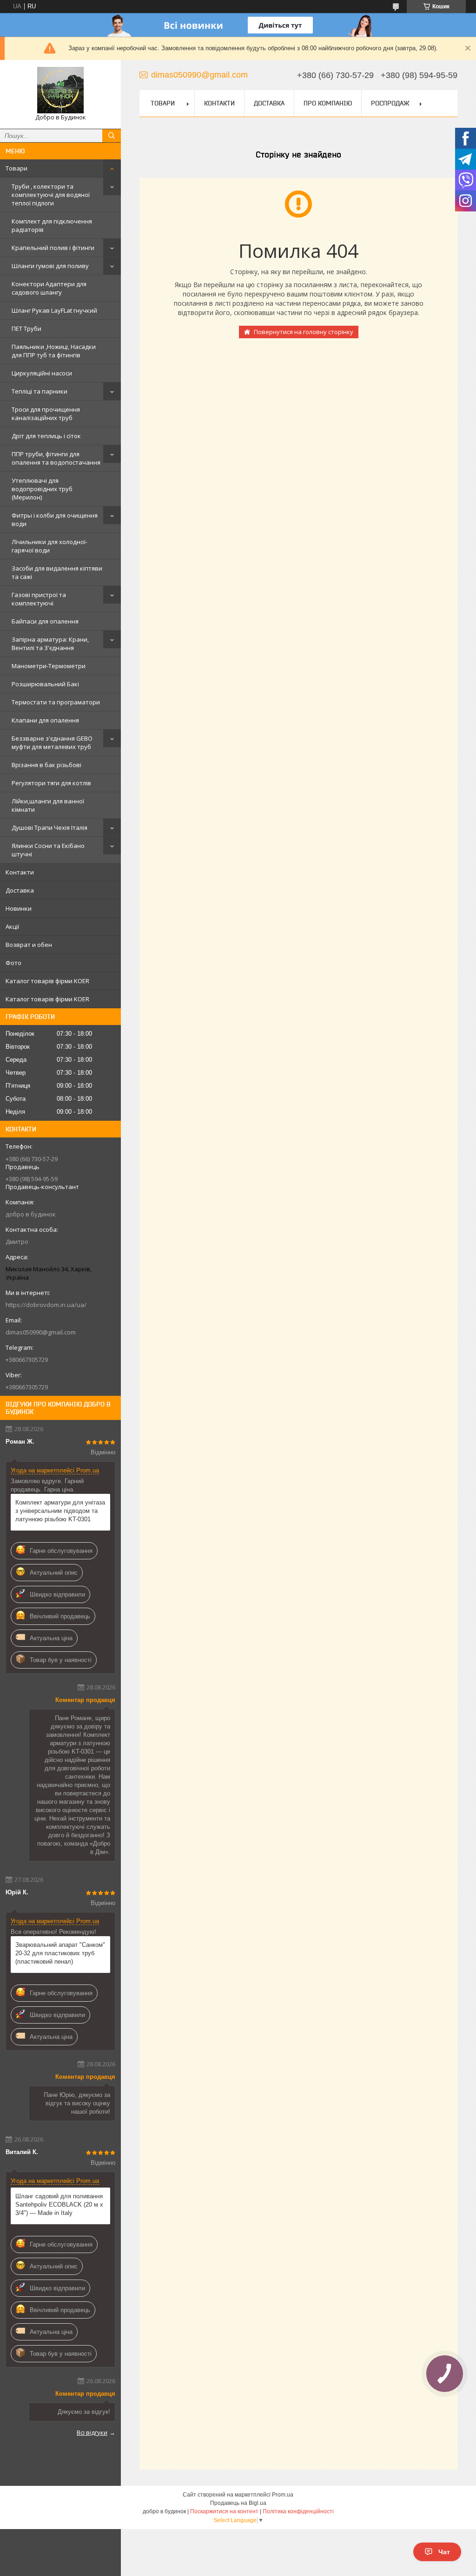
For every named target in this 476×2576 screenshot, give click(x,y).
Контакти (20, 872)
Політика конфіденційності (298, 2511)
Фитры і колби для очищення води (55, 519)
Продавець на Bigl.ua (238, 2503)
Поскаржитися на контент (224, 2511)
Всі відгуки (92, 2432)
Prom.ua (283, 2495)
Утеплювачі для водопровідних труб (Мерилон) (42, 489)
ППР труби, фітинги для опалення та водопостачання (56, 458)
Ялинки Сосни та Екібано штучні (48, 850)
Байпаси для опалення (45, 621)
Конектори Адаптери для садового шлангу (49, 288)
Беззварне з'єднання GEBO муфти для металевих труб (52, 743)
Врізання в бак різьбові (46, 765)
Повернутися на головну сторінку (304, 332)
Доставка (20, 890)
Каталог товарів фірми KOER (47, 981)
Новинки (19, 908)
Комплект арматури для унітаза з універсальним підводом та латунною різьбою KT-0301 (60, 1511)
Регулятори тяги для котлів (51, 783)
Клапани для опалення (45, 720)
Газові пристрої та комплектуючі (39, 599)
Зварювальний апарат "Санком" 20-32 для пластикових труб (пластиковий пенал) (60, 1953)
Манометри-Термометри (49, 666)
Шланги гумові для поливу (50, 266)
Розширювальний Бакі (45, 684)
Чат (444, 2552)
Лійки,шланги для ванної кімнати (48, 805)
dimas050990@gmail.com (41, 1332)
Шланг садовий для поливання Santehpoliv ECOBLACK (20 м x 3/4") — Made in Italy (59, 2205)
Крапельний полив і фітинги (53, 248)
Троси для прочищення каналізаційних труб (46, 414)
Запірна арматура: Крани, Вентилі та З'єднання (50, 644)
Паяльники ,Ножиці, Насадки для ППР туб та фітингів (54, 351)
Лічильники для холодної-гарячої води (50, 546)
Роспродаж (390, 103)
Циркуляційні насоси (42, 373)
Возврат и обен (29, 945)
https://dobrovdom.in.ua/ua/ (46, 1305)
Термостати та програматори (56, 702)
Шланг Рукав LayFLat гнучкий (54, 310)
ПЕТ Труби (26, 329)
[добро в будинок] (60, 90)
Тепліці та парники (40, 391)
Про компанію (328, 103)
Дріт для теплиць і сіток (46, 436)
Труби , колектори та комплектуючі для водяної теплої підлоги (51, 195)
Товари (17, 168)
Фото (13, 963)
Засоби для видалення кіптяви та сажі (57, 572)
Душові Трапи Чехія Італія (50, 828)
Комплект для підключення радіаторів (52, 225)
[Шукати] (112, 136)
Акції (12, 927)
